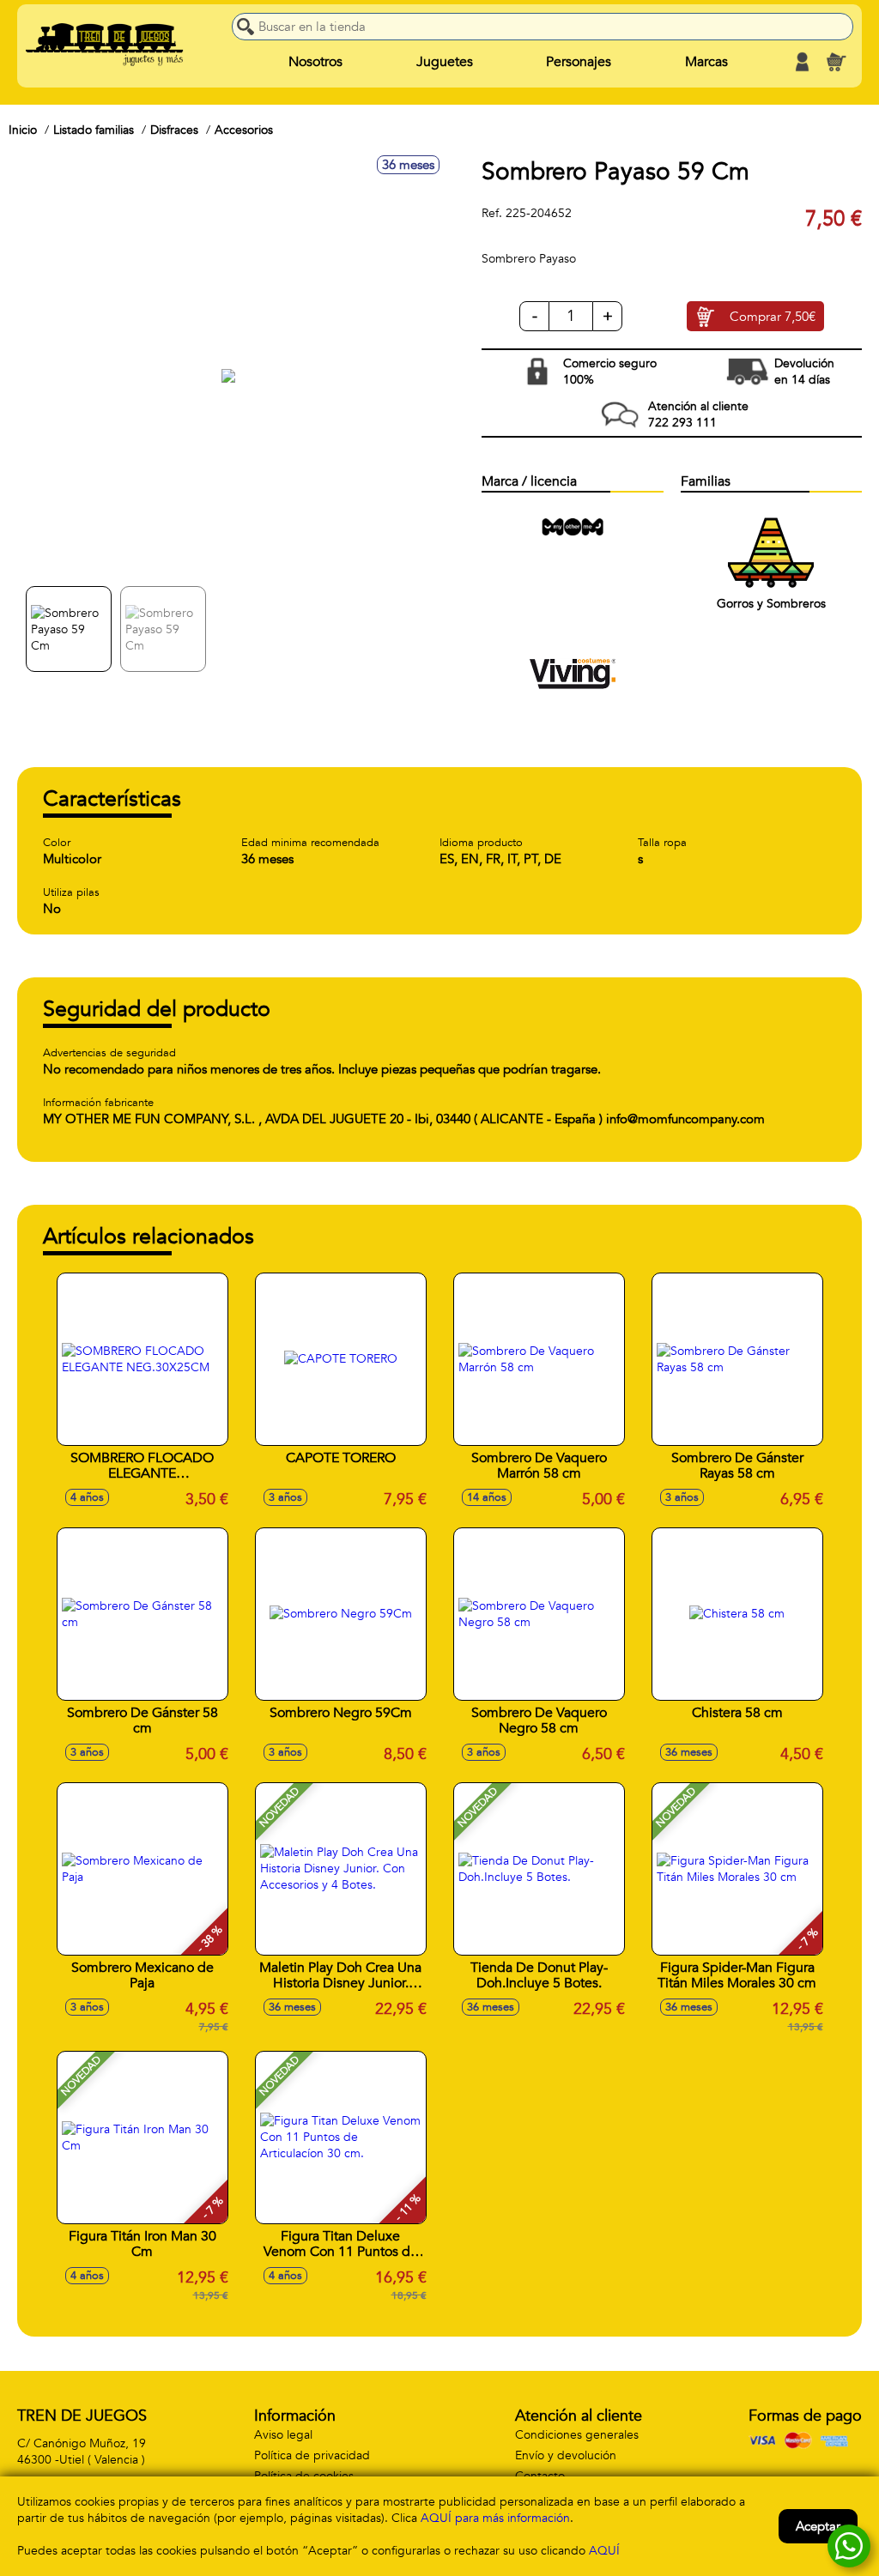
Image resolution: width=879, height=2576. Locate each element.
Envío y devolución (566, 2455)
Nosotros (315, 62)
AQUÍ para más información (495, 2518)
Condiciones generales (577, 2435)
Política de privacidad (312, 2455)
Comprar (773, 317)
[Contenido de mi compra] (836, 62)
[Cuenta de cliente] (802, 62)
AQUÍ (604, 2551)
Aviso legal (283, 2435)
